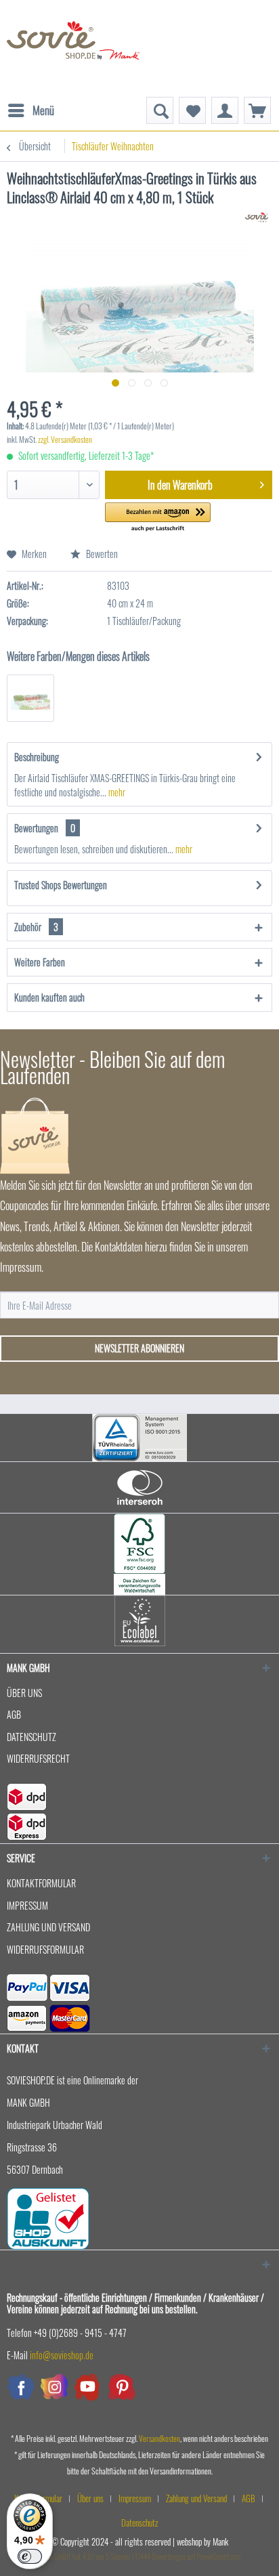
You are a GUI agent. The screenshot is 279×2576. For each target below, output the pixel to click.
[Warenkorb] (257, 110)
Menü (43, 110)
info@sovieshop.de (62, 2355)
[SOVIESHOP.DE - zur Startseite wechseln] (73, 48)
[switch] (30, 2556)
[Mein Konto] (225, 110)
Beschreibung (37, 757)
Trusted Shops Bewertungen (61, 885)
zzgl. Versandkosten (65, 439)
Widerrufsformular (45, 1949)
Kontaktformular (41, 1883)
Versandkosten (159, 2438)
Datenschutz (31, 1737)
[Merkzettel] (192, 110)
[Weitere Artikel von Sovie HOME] (256, 218)
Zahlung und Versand (48, 1927)
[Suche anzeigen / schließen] (160, 110)
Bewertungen (36, 828)
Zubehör (36, 927)
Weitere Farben (40, 962)
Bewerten (101, 554)
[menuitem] (30, 104)
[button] (158, 518)
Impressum (27, 1905)
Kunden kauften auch (49, 997)
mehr (116, 792)
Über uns (24, 1693)
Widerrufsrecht (38, 1758)
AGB (14, 1714)
